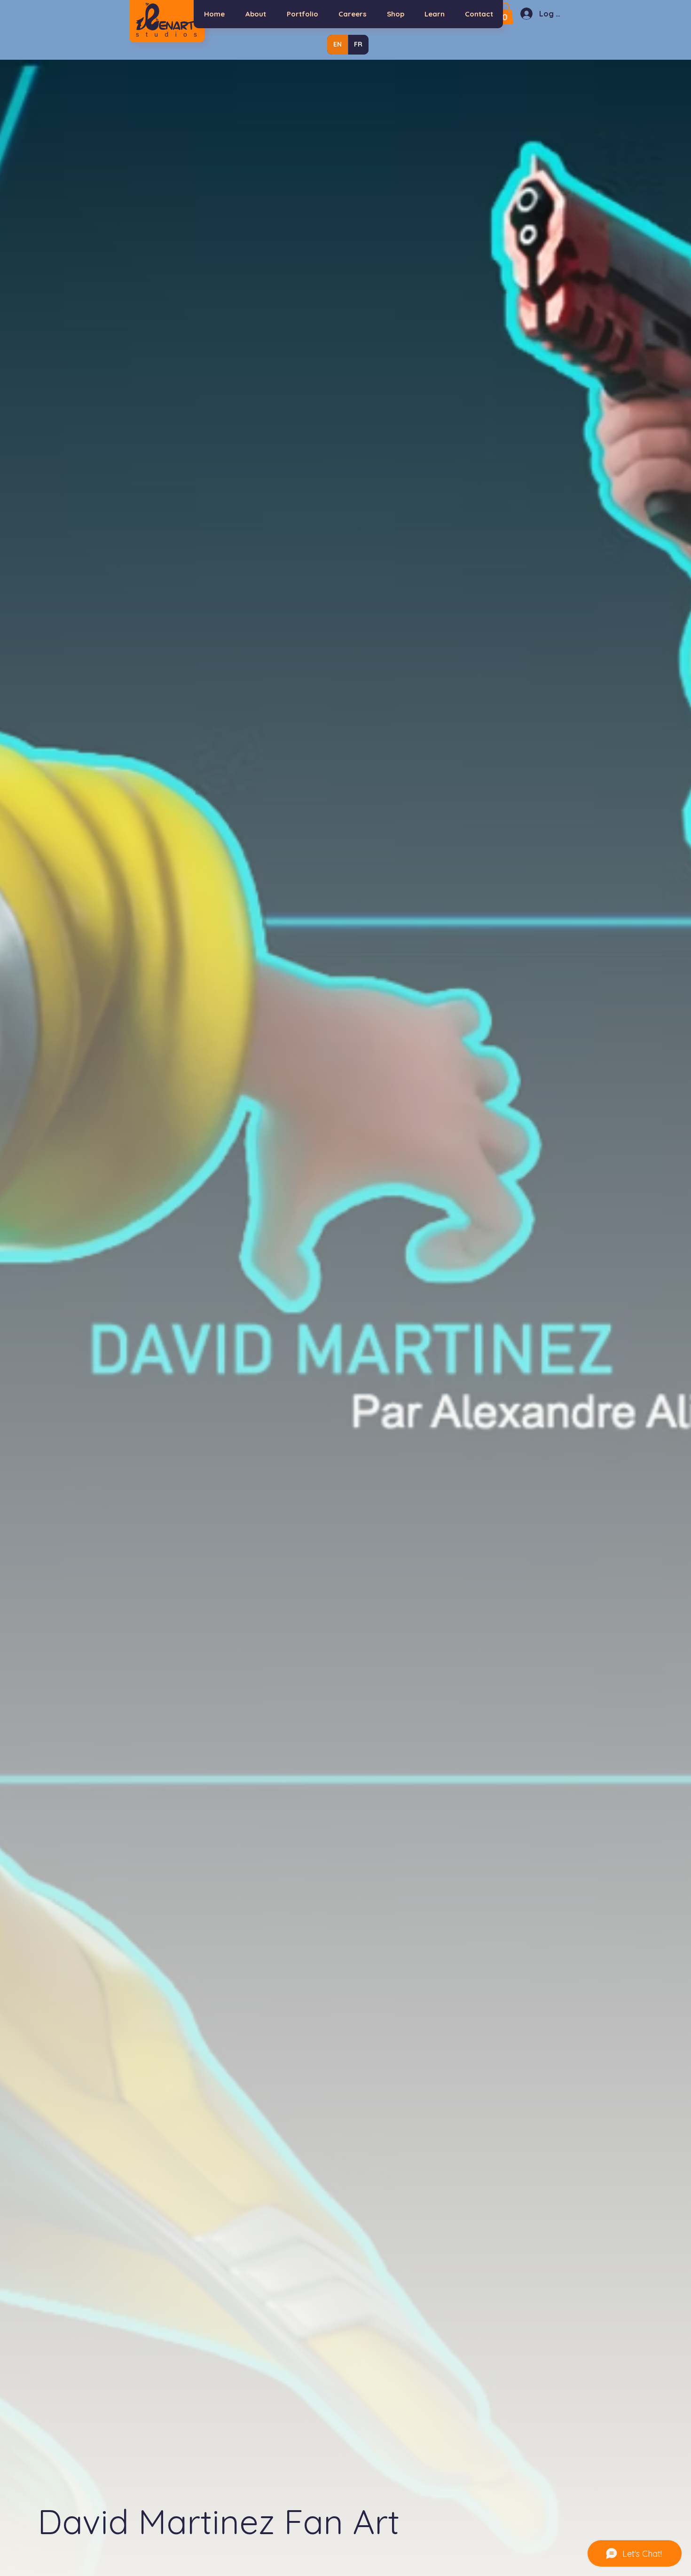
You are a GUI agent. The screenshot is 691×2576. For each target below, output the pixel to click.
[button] (505, 13)
